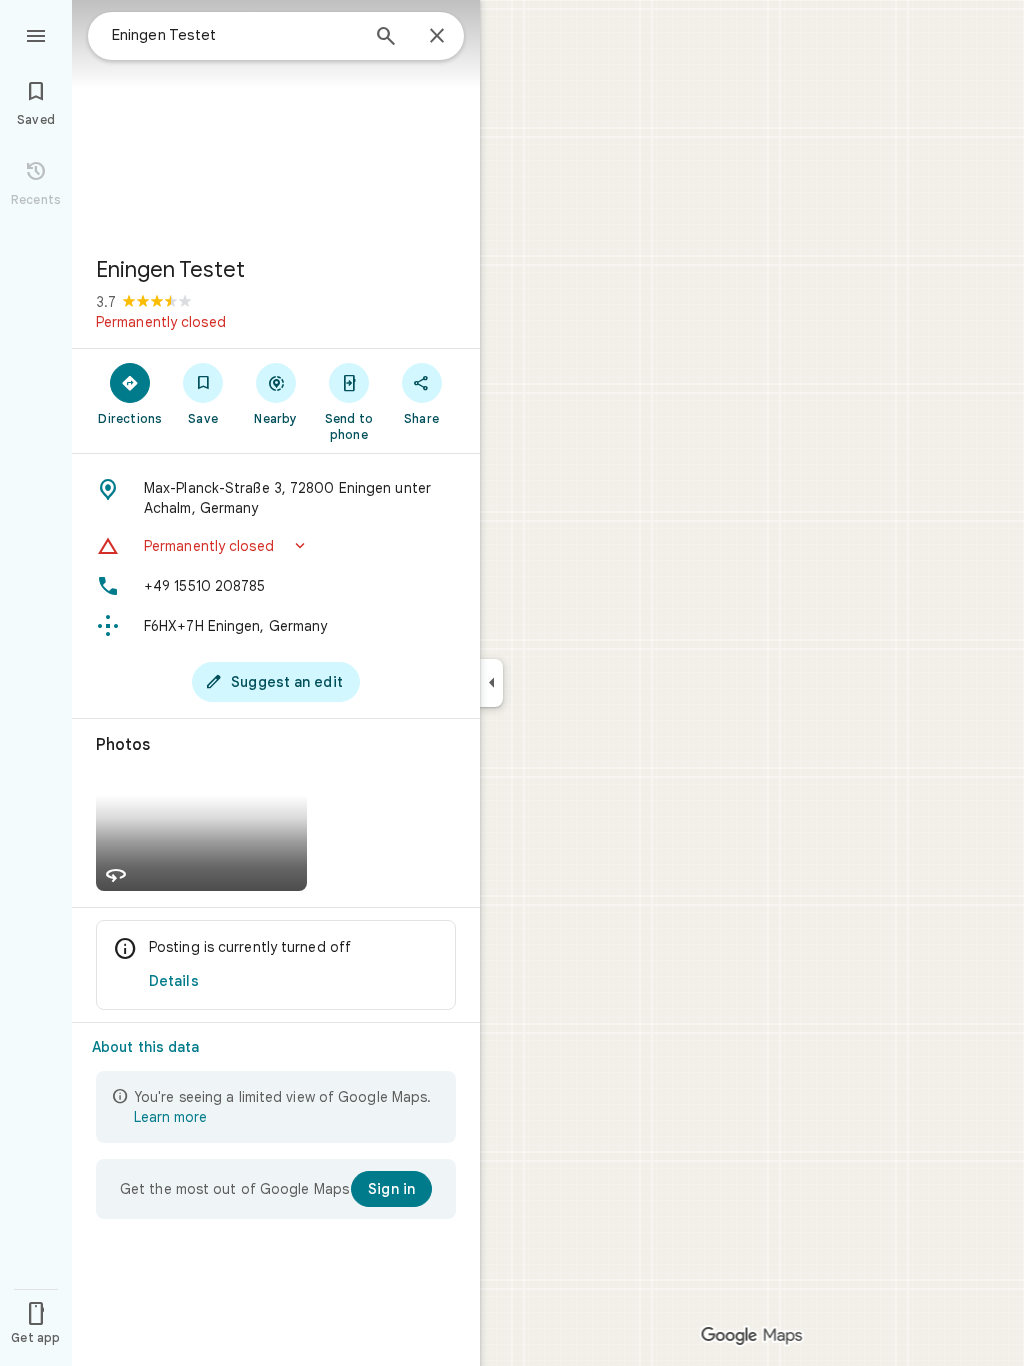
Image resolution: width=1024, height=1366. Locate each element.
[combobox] (235, 35)
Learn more (170, 1117)
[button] (276, 546)
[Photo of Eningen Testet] (276, 120)
